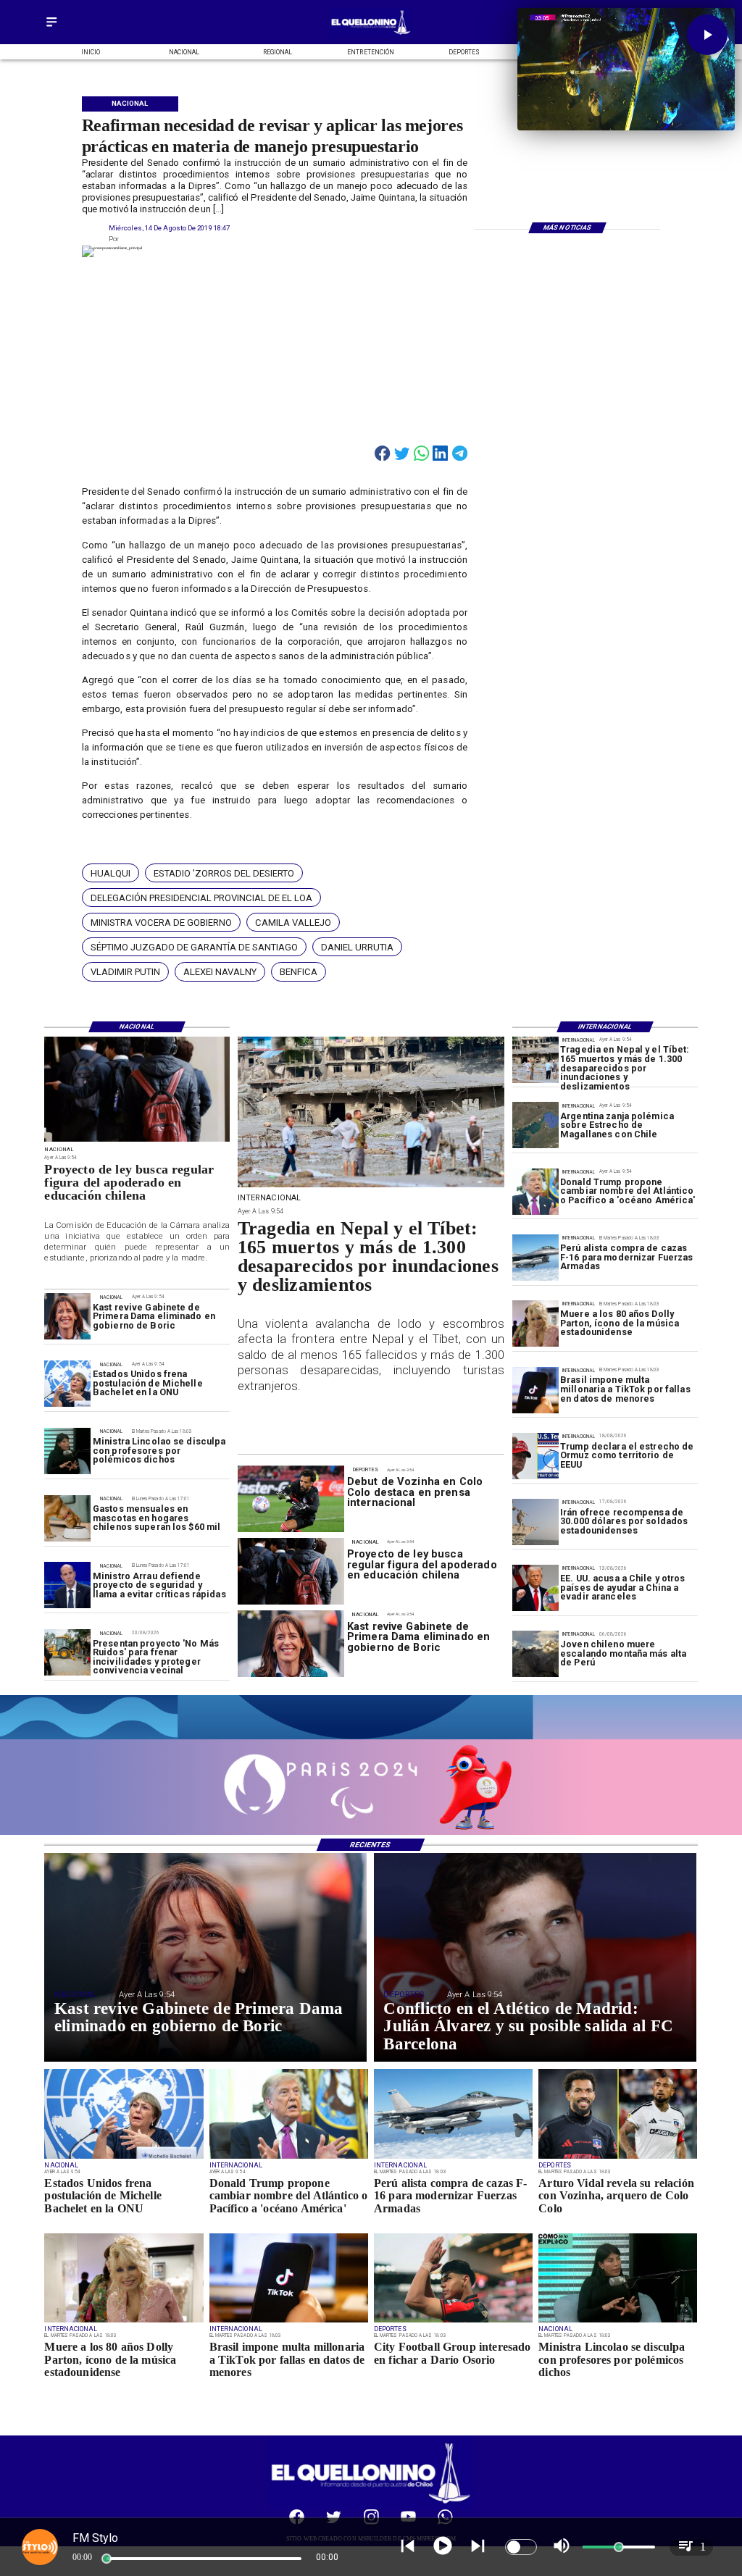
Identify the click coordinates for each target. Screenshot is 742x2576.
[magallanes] (535, 1126)
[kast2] (67, 1317)
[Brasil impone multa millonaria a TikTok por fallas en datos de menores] (535, 1390)
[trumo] (535, 1588)
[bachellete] (67, 1384)
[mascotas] (67, 1518)
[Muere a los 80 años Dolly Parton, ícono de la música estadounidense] (535, 1323)
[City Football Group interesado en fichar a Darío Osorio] (453, 2322)
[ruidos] (67, 1653)
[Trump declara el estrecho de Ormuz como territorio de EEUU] (535, 1456)
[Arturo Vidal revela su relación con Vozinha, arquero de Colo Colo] (618, 2158)
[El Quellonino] (51, 27)
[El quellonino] (371, 34)
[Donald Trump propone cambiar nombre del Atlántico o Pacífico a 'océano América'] (535, 1192)
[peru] (535, 1654)
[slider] (107, 2559)
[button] (111, 873)
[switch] (521, 2547)
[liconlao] (67, 1451)
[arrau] (67, 1586)
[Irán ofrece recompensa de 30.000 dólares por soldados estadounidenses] (535, 1522)
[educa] (137, 1141)
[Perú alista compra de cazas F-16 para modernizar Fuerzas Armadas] (535, 1258)
